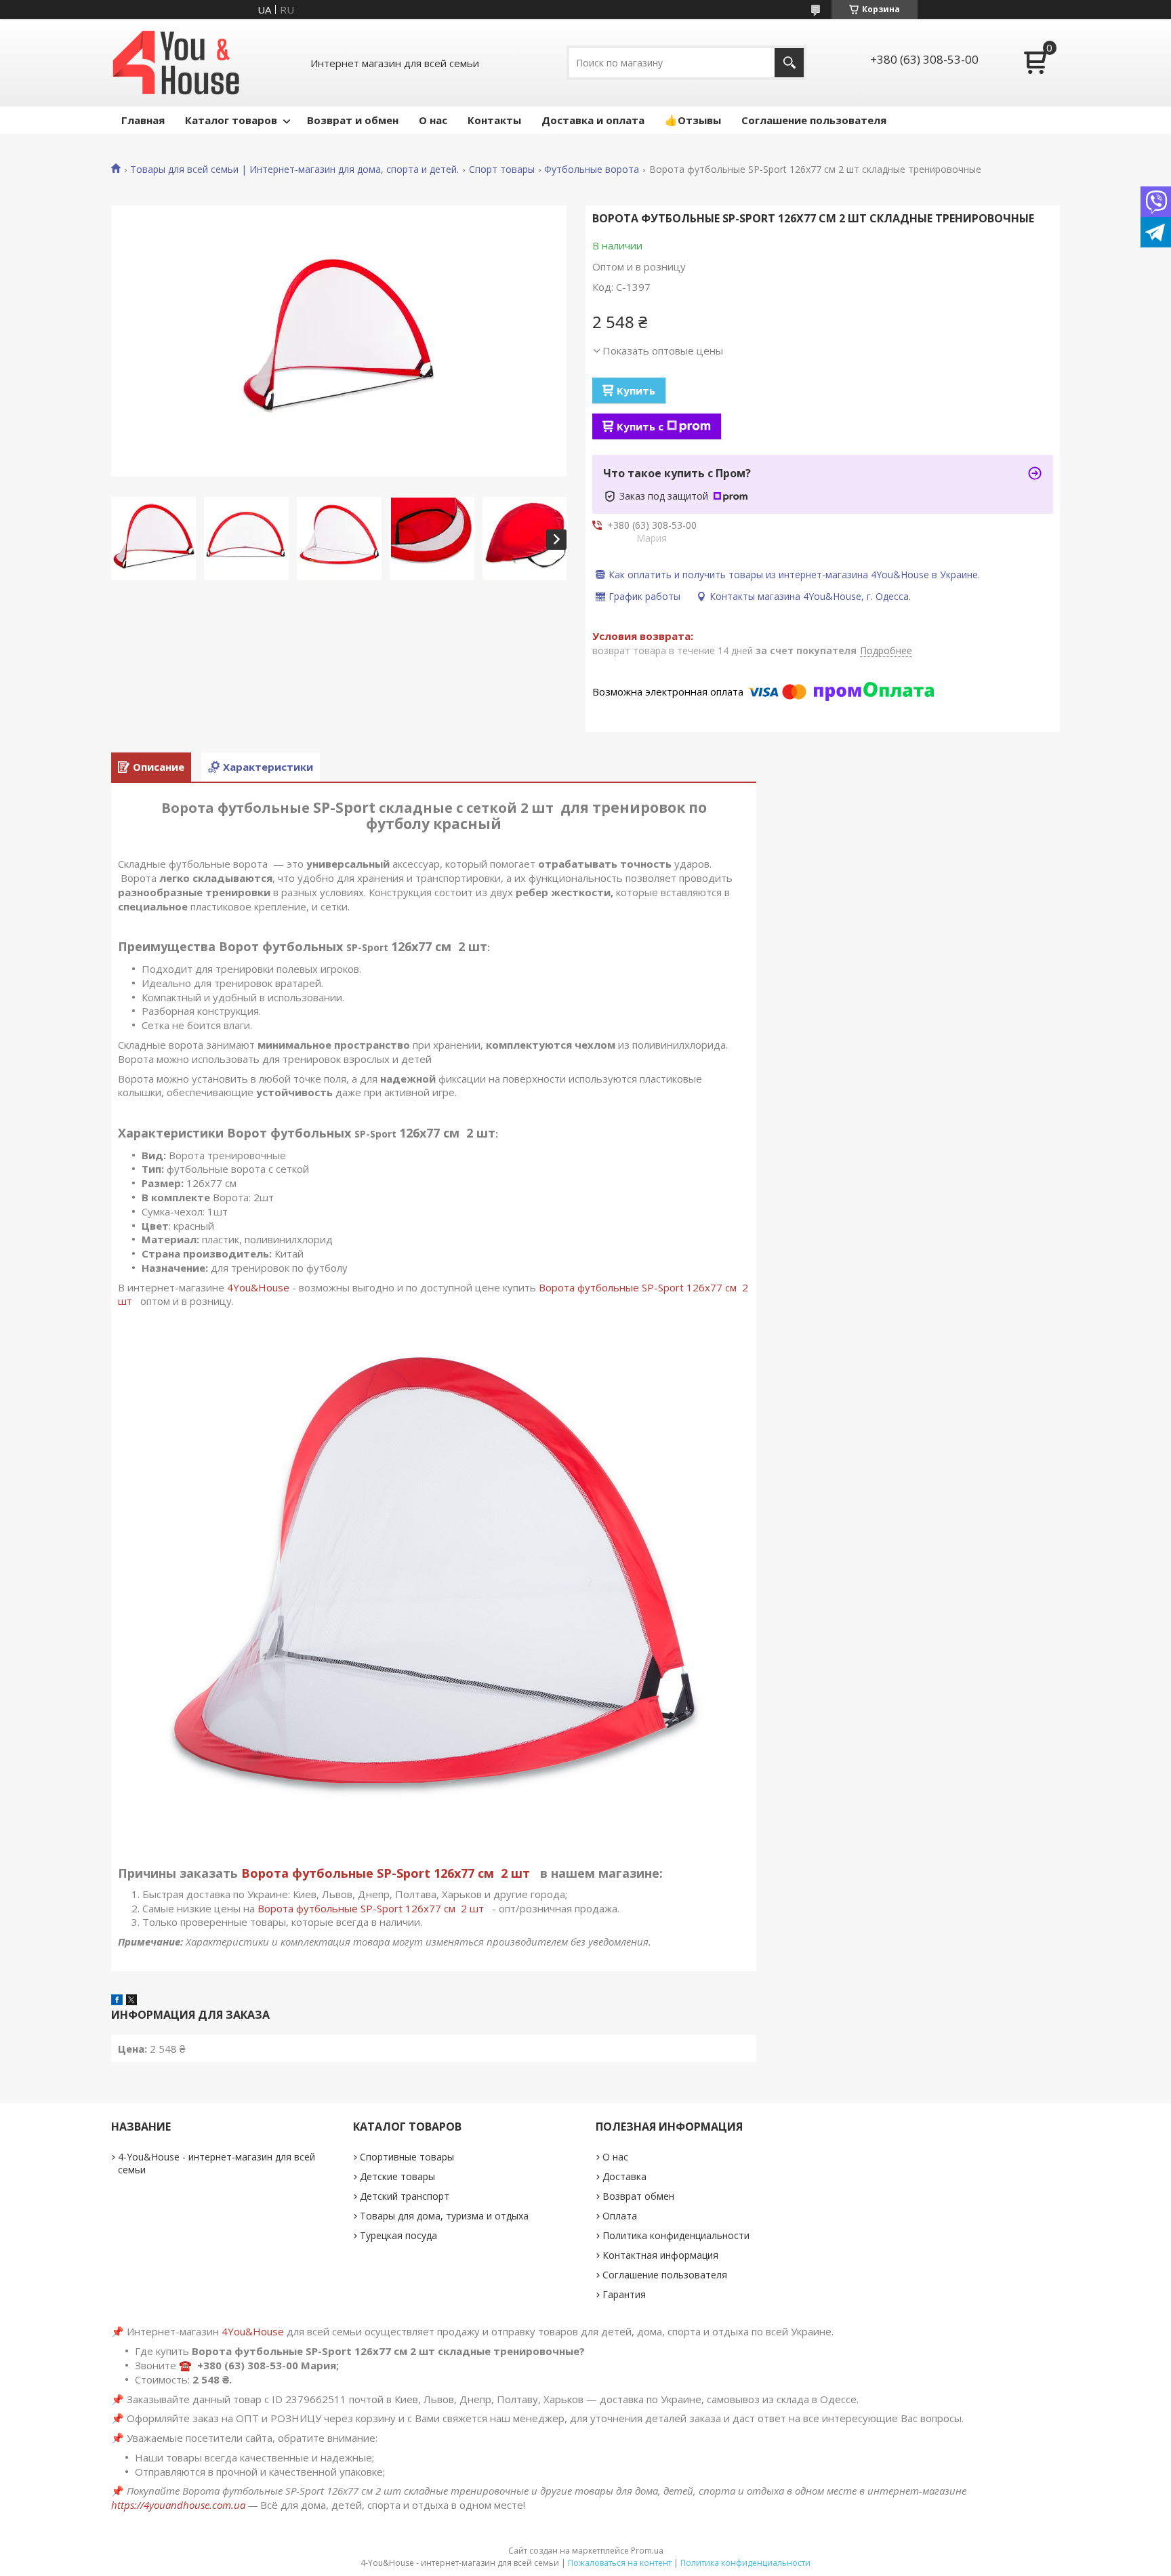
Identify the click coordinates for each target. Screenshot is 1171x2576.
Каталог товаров (231, 120)
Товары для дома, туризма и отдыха (444, 2216)
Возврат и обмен (353, 120)
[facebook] (117, 2001)
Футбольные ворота (592, 169)
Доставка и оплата (593, 120)
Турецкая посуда (398, 2235)
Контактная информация (660, 2255)
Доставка (624, 2176)
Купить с (640, 426)
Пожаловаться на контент (620, 2563)
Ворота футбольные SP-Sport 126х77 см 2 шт (389, 1873)
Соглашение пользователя (814, 120)
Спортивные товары (407, 2157)
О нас (433, 120)
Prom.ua (647, 2551)
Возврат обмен (638, 2196)
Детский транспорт (405, 2196)
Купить (636, 390)
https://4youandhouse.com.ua (178, 2505)
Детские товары (397, 2176)
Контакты (494, 120)
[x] (131, 2001)
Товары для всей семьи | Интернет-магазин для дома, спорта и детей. (294, 169)
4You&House (258, 1287)
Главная (143, 120)
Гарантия (624, 2294)
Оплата (620, 2216)
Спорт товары (502, 169)
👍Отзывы (693, 120)
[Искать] (789, 63)
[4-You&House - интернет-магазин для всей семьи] (176, 63)
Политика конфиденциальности (676, 2235)
